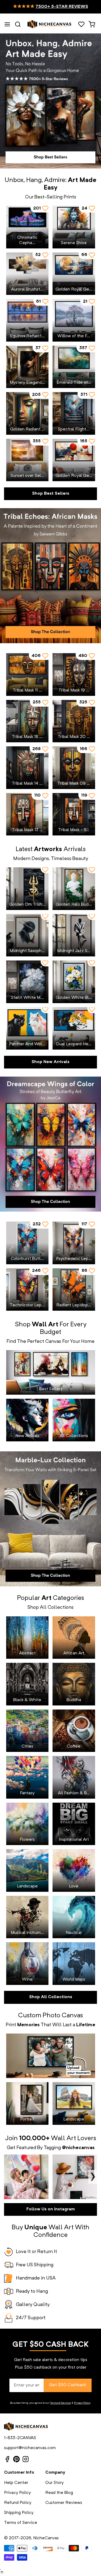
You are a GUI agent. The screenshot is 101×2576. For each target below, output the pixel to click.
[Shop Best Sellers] (50, 101)
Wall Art (63, 2139)
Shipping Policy (19, 2513)
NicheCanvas (46, 2538)
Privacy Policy (82, 2403)
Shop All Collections (51, 1997)
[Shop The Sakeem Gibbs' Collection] (50, 576)
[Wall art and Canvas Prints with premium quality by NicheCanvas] (50, 24)
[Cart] (92, 24)
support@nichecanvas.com (30, 2448)
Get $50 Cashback (68, 2385)
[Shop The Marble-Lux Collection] (50, 1519)
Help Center (16, 2483)
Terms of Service (60, 2403)
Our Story (54, 2483)
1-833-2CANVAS (20, 2438)
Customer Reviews (64, 2503)
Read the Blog (59, 2493)
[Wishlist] (81, 24)
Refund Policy (18, 2503)
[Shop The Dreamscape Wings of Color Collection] (50, 1144)
